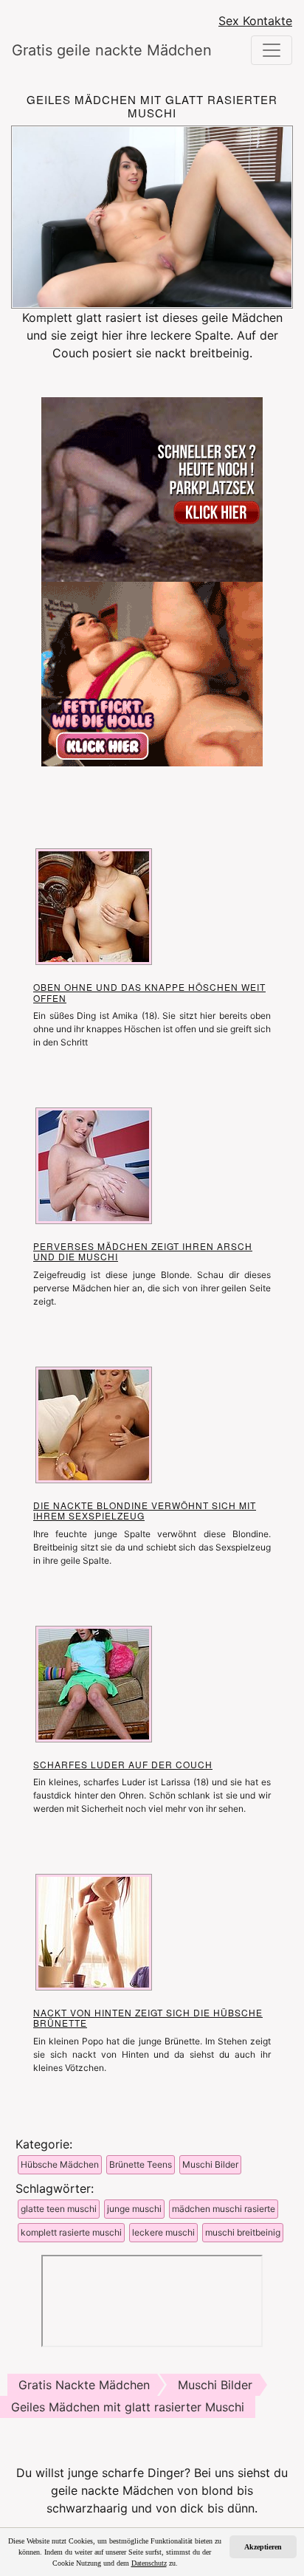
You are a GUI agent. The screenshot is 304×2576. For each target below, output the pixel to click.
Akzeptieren (263, 2547)
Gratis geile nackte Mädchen (94, 50)
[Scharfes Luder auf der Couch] (94, 1683)
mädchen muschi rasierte (224, 2209)
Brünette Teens (141, 2164)
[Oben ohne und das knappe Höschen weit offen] (94, 906)
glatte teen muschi (59, 2209)
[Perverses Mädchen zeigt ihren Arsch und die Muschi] (94, 1164)
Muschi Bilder (210, 2164)
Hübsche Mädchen (60, 2164)
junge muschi (134, 2209)
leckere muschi (163, 2232)
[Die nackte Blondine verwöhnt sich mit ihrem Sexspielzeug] (94, 1423)
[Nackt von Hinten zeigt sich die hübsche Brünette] (94, 1931)
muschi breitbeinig (243, 2232)
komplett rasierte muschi (71, 2232)
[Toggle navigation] (272, 50)
